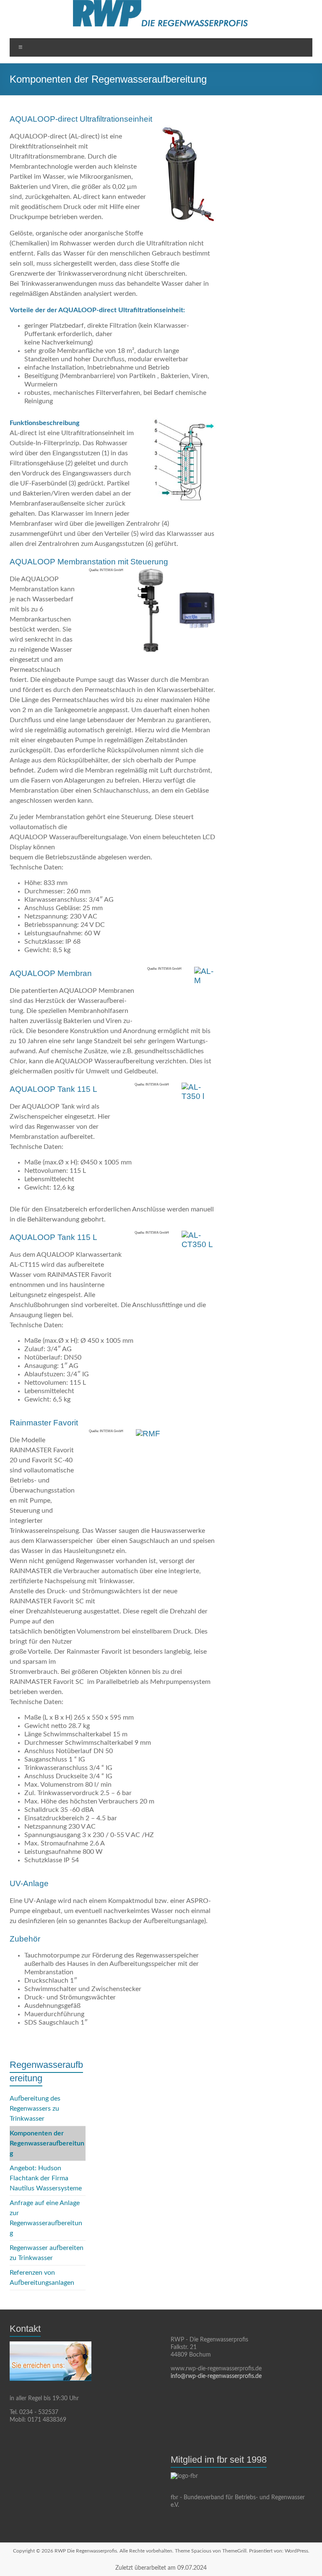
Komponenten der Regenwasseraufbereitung (47, 2143)
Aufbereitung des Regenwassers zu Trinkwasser (35, 2109)
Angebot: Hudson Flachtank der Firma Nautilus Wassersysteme (46, 2178)
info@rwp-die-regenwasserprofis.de (216, 2376)
